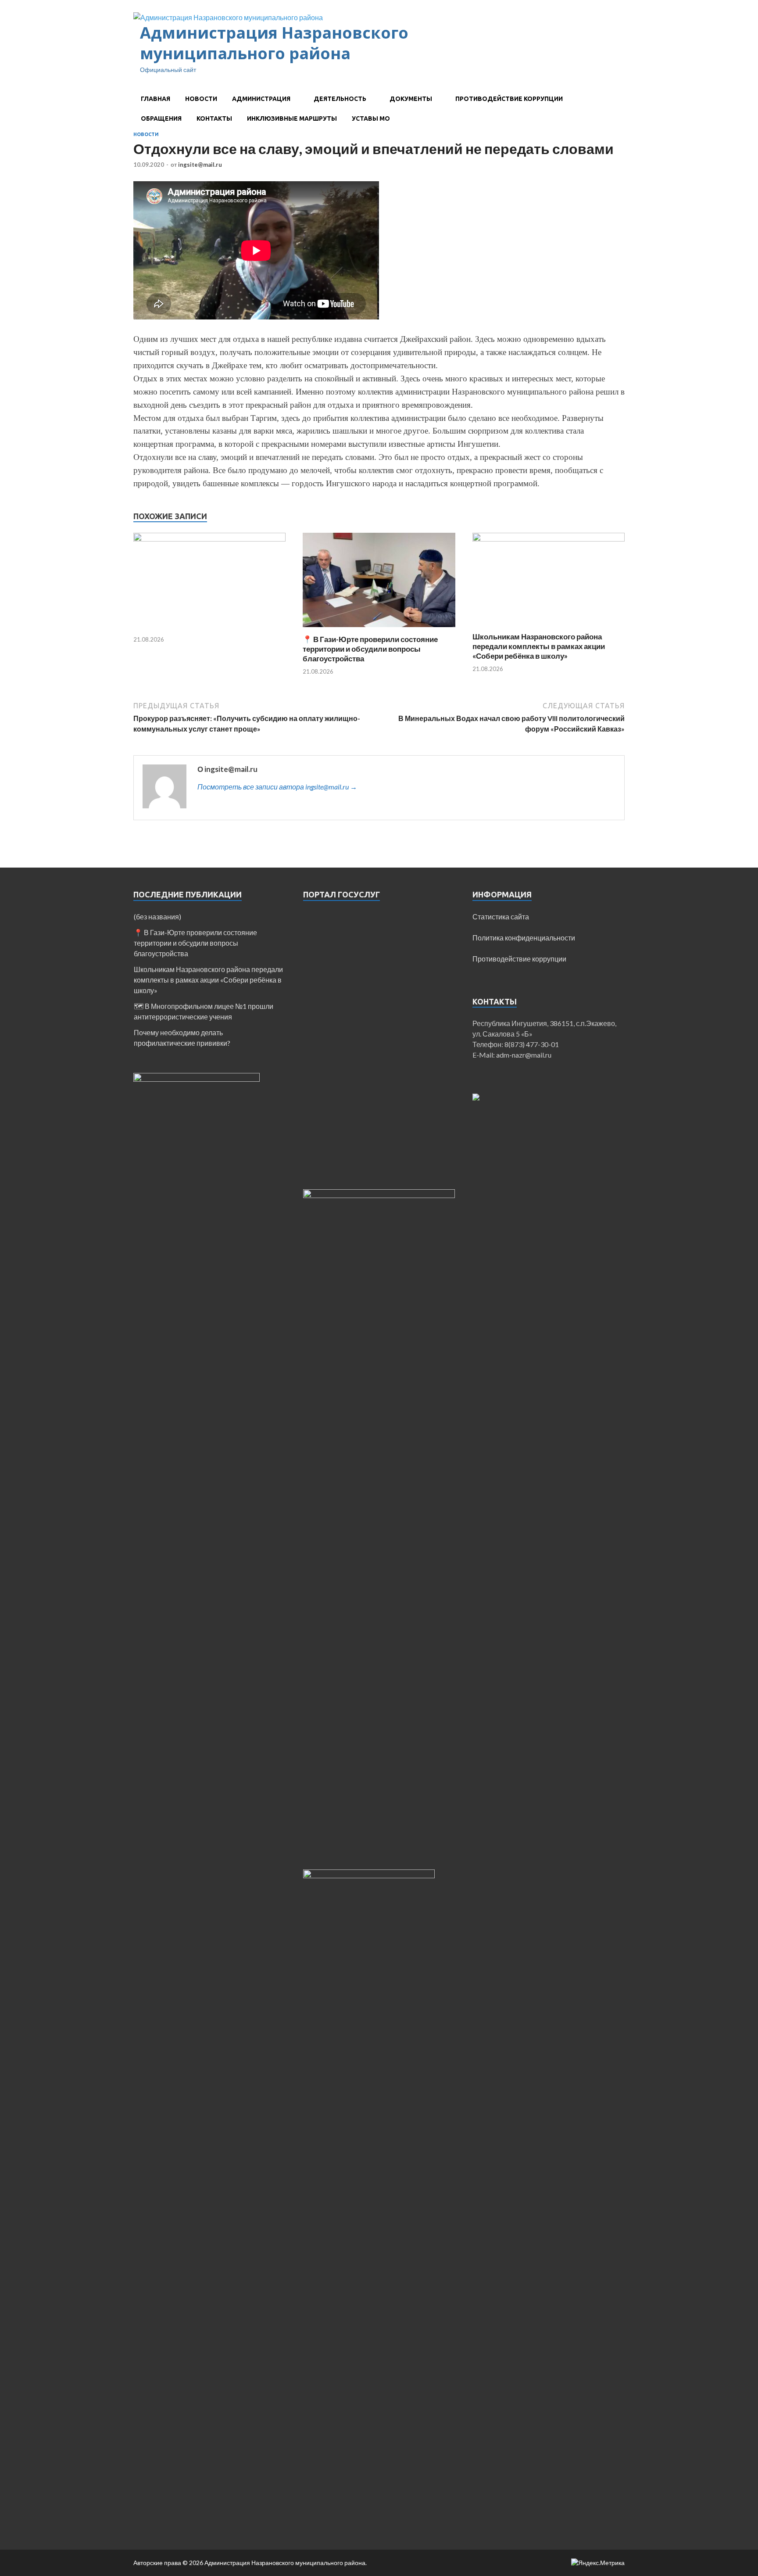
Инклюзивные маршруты (292, 118)
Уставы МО (371, 118)
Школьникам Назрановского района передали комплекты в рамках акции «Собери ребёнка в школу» (539, 646)
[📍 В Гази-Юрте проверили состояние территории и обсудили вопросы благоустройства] (379, 629)
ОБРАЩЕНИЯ (161, 118)
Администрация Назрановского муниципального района (274, 43)
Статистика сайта (501, 917)
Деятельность (340, 99)
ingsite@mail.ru (200, 165)
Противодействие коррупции (509, 99)
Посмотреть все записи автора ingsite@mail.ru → (277, 787)
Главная (156, 99)
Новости (201, 99)
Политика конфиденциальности (524, 938)
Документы (411, 99)
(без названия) (157, 917)
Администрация (261, 99)
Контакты (214, 118)
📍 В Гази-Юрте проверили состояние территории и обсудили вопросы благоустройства (370, 649)
